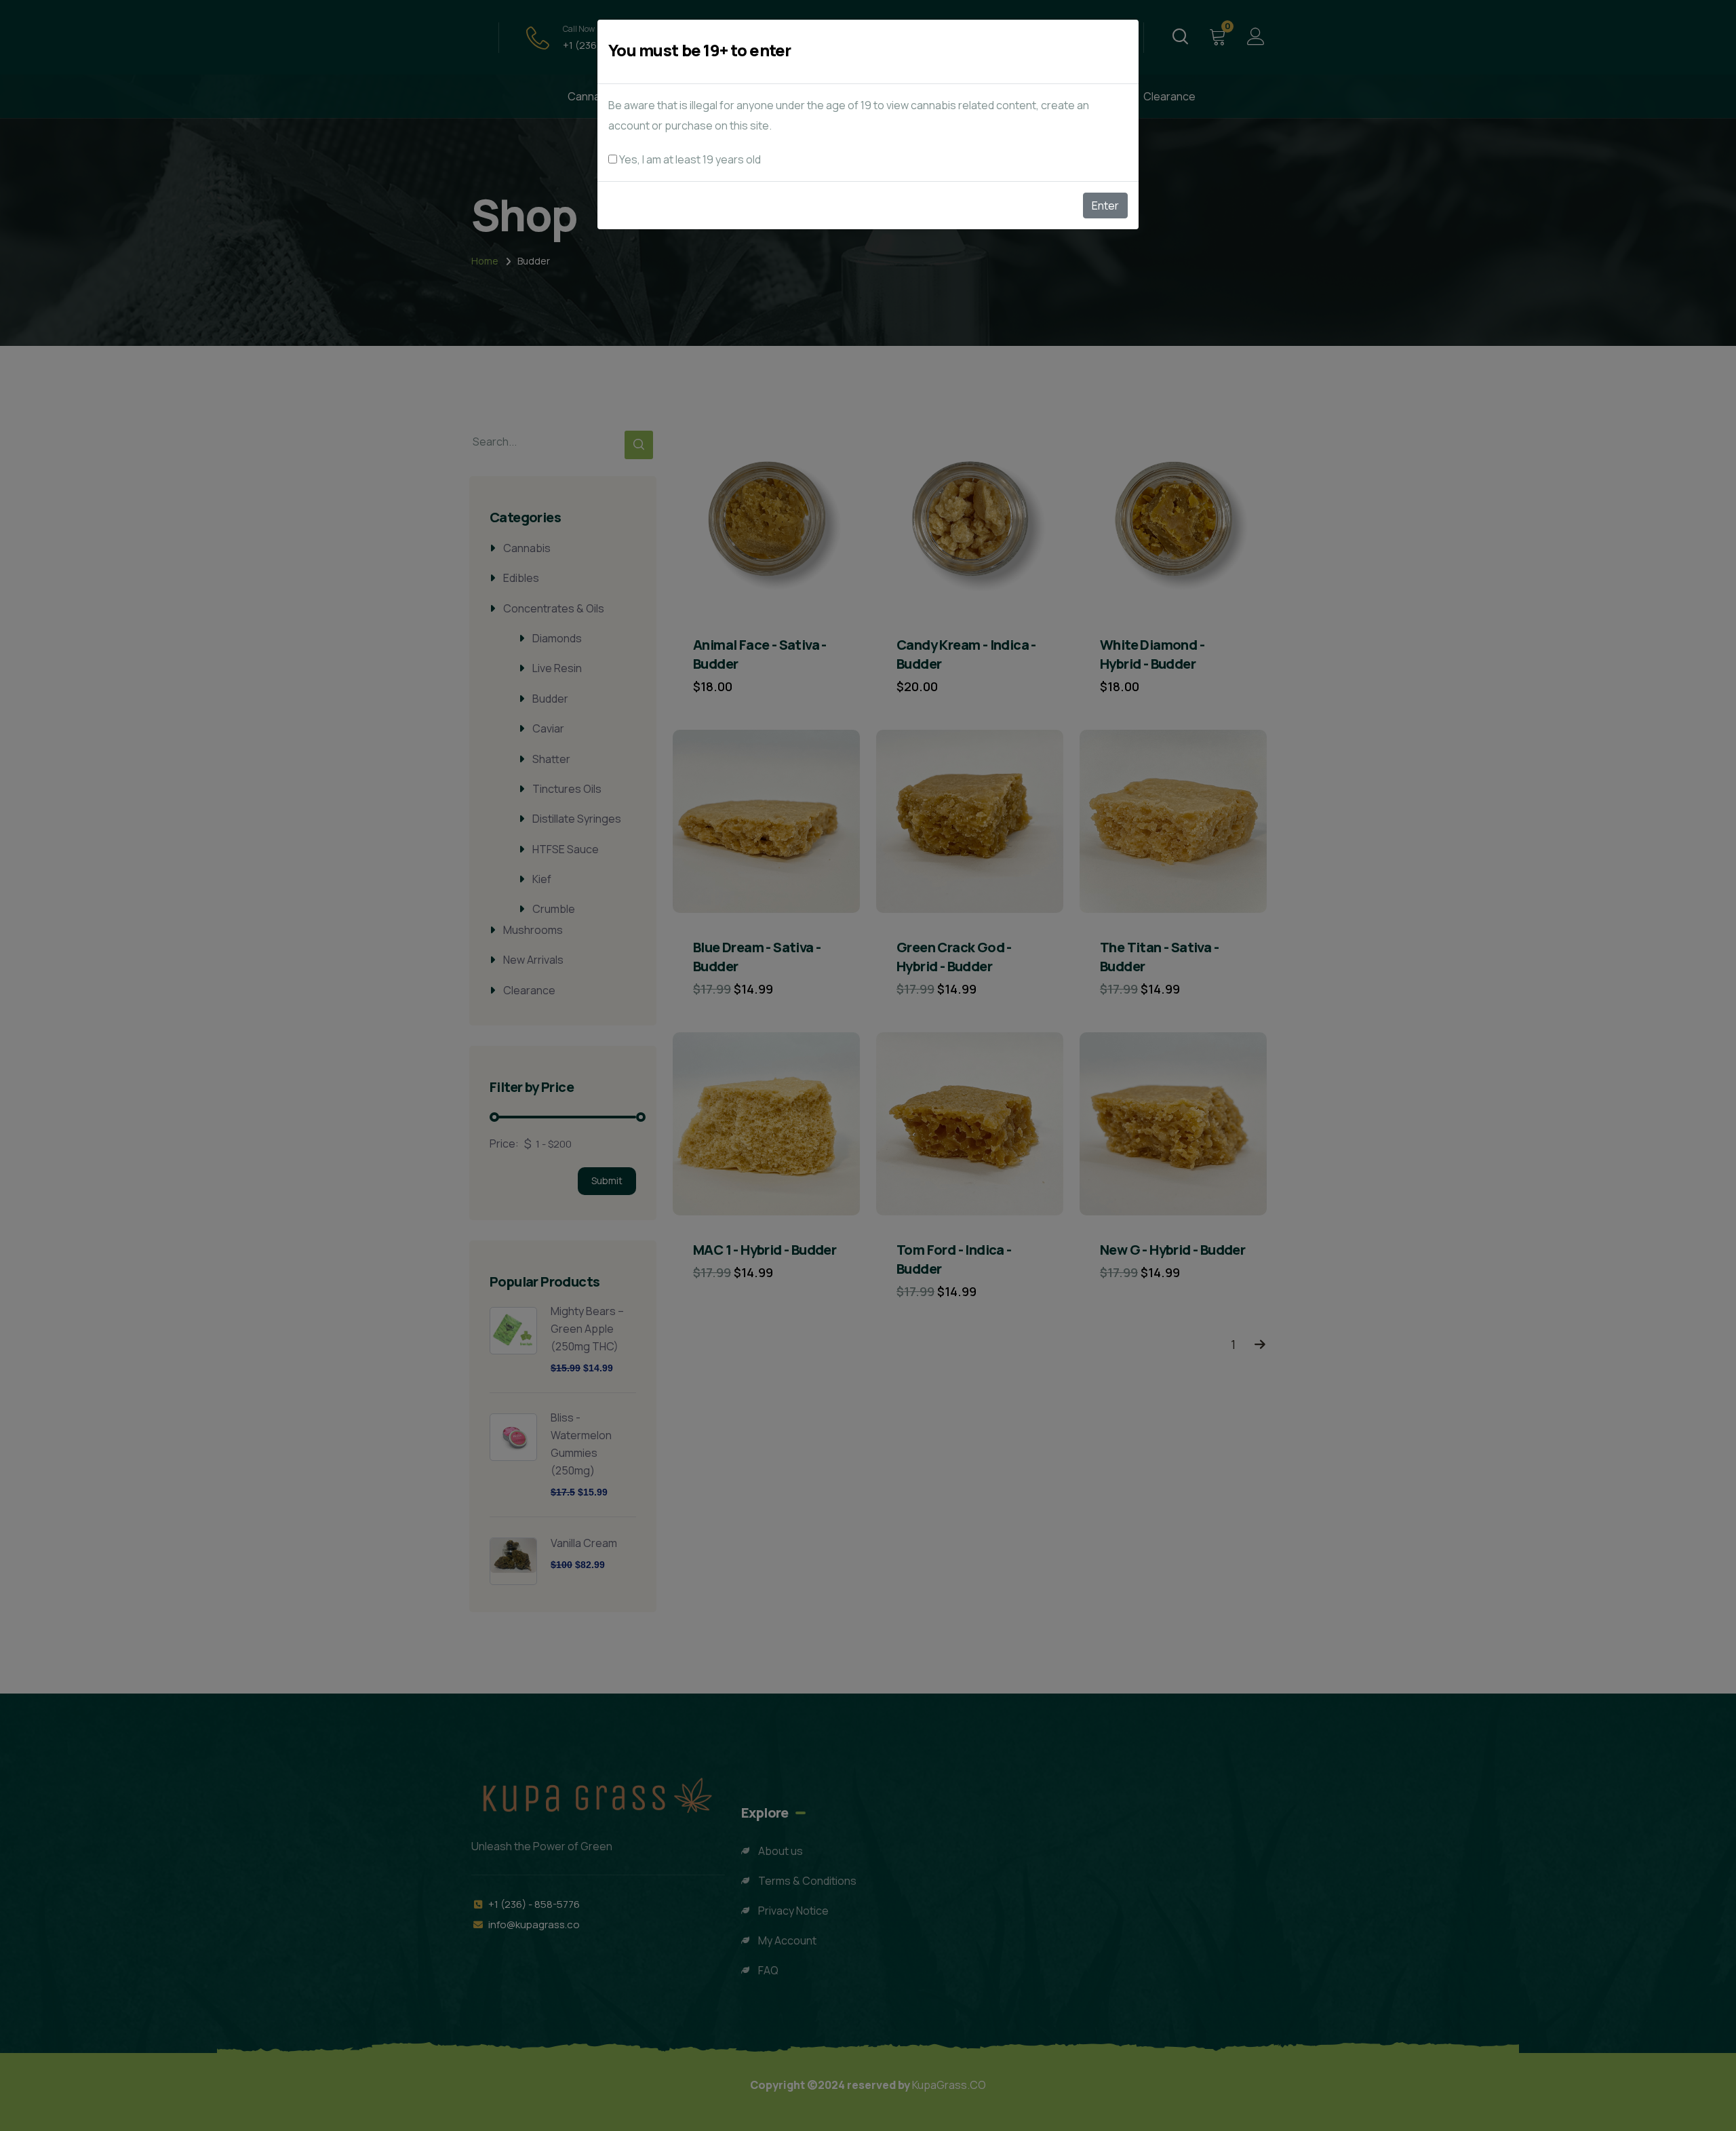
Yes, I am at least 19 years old (689, 159)
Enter (1105, 206)
